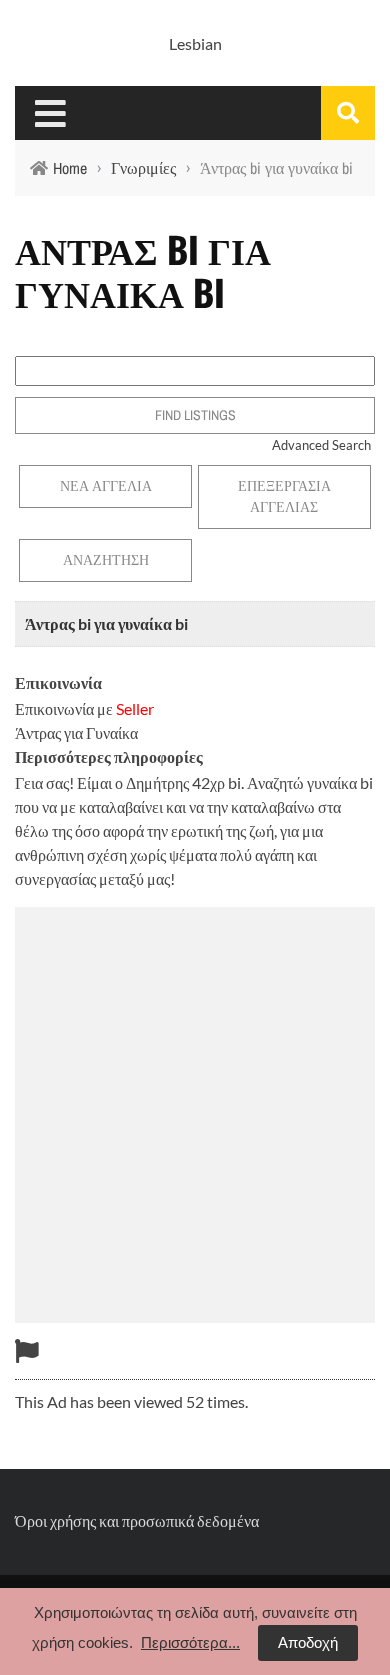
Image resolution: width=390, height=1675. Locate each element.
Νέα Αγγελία (106, 486)
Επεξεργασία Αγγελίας (284, 496)
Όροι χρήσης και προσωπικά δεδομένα (137, 1520)
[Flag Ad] (27, 1350)
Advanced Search (321, 445)
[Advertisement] (195, 1112)
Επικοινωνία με (84, 708)
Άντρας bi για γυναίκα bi (106, 623)
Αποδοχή (308, 1642)
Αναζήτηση (106, 560)
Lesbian (195, 43)
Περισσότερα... (190, 1642)
